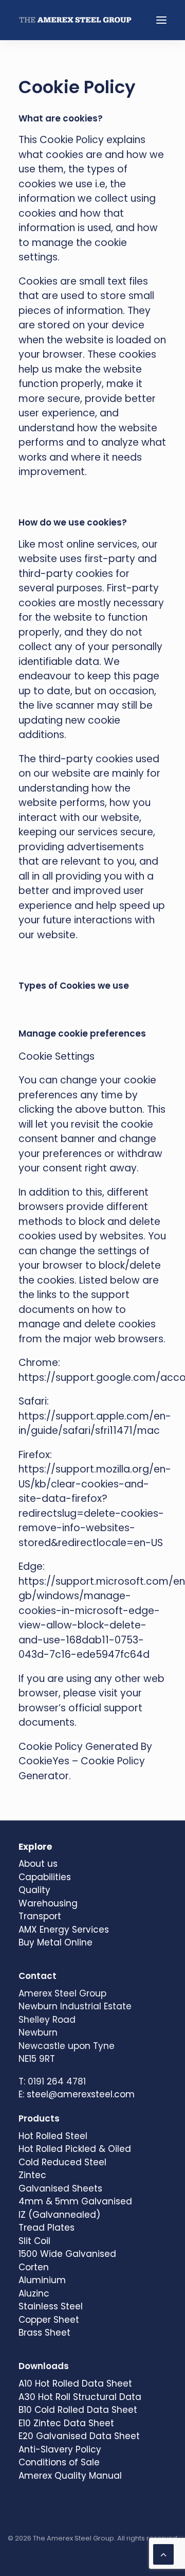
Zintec (32, 2175)
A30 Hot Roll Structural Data (80, 2397)
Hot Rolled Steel (53, 2136)
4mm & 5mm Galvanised (75, 2201)
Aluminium (42, 2280)
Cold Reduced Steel (62, 2162)
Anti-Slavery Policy (60, 2449)
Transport (40, 1916)
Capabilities (45, 1877)
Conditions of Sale (59, 2462)
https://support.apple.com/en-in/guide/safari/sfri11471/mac (95, 1424)
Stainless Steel (51, 2306)
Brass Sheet (44, 2333)
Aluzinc (34, 2293)
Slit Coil (34, 2241)
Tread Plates (47, 2228)
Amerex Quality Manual (70, 2476)
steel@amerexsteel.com (81, 2094)
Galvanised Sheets (60, 2188)
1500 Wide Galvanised (67, 2254)
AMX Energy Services (64, 1930)
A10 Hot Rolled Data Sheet (75, 2384)
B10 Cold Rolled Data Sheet (78, 2410)
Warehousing (48, 1903)
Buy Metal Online (55, 1942)
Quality (34, 1890)
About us (38, 1864)
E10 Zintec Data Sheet (66, 2423)
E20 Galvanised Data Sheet (79, 2436)
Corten (34, 2267)
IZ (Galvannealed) (59, 2215)
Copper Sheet (49, 2320)
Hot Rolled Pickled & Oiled (75, 2149)
